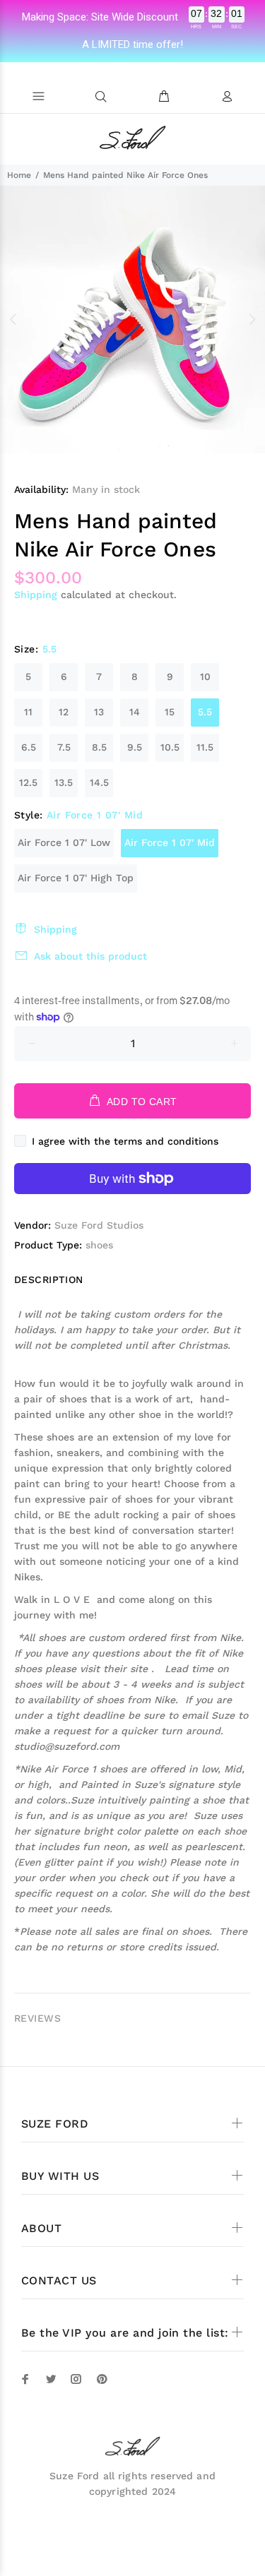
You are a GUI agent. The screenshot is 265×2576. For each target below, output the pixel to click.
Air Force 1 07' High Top (76, 878)
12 (64, 712)
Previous (13, 319)
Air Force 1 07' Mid (170, 842)
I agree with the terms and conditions (125, 1141)
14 (135, 712)
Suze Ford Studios (99, 1225)
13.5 (64, 782)
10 (205, 676)
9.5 (135, 747)
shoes (99, 1245)
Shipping (36, 595)
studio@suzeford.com (67, 1746)
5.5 (205, 712)
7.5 (64, 747)
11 (28, 712)
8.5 (99, 747)
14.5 (99, 782)
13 (99, 712)
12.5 (28, 782)
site (141, 1669)
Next (252, 319)
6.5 (29, 747)
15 (170, 712)
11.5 (205, 747)
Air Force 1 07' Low (64, 842)
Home (19, 175)
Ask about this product (90, 956)
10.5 (170, 747)
